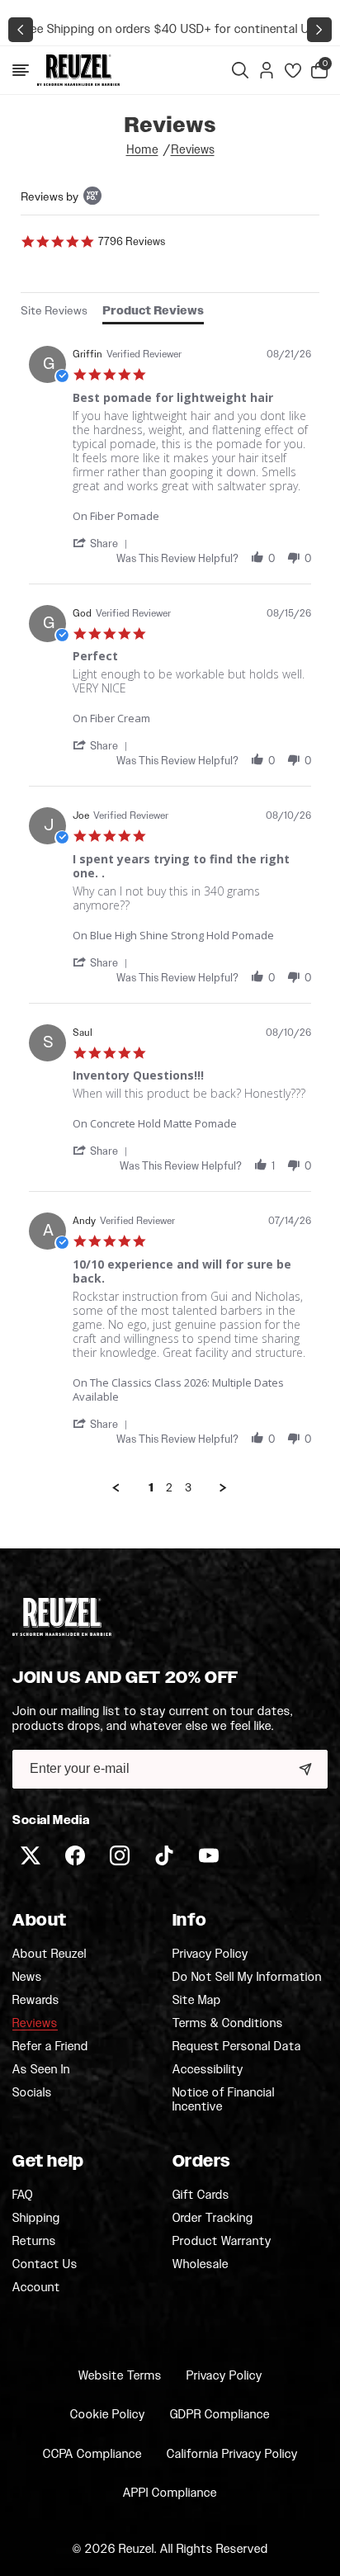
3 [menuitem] (188, 1488)
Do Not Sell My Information (247, 1978)
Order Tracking (213, 2219)
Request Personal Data (237, 2047)
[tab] (54, 312)
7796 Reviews (132, 241)
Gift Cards (201, 2196)
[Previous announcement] (21, 30)
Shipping (36, 2219)
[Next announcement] (319, 30)
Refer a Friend (50, 2047)
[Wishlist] (293, 70)
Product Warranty (222, 2242)
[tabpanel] (170, 916)
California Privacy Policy (232, 2454)
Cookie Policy (108, 2415)
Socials (32, 2093)
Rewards (36, 2001)
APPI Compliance (170, 2493)
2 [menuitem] (169, 1488)
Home (142, 150)
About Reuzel (50, 1954)
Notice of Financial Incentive (224, 2100)
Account (36, 2288)
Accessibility (208, 2070)
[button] (21, 70)
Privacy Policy (210, 1954)
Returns (34, 2242)
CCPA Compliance (92, 2454)
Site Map (197, 2001)
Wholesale (201, 2264)
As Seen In (41, 2070)
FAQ (23, 2196)
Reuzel (137, 2549)
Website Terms (120, 2376)
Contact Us (45, 2265)
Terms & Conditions (228, 2024)
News (27, 1978)
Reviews (193, 150)
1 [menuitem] (151, 1488)
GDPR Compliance (220, 2415)
